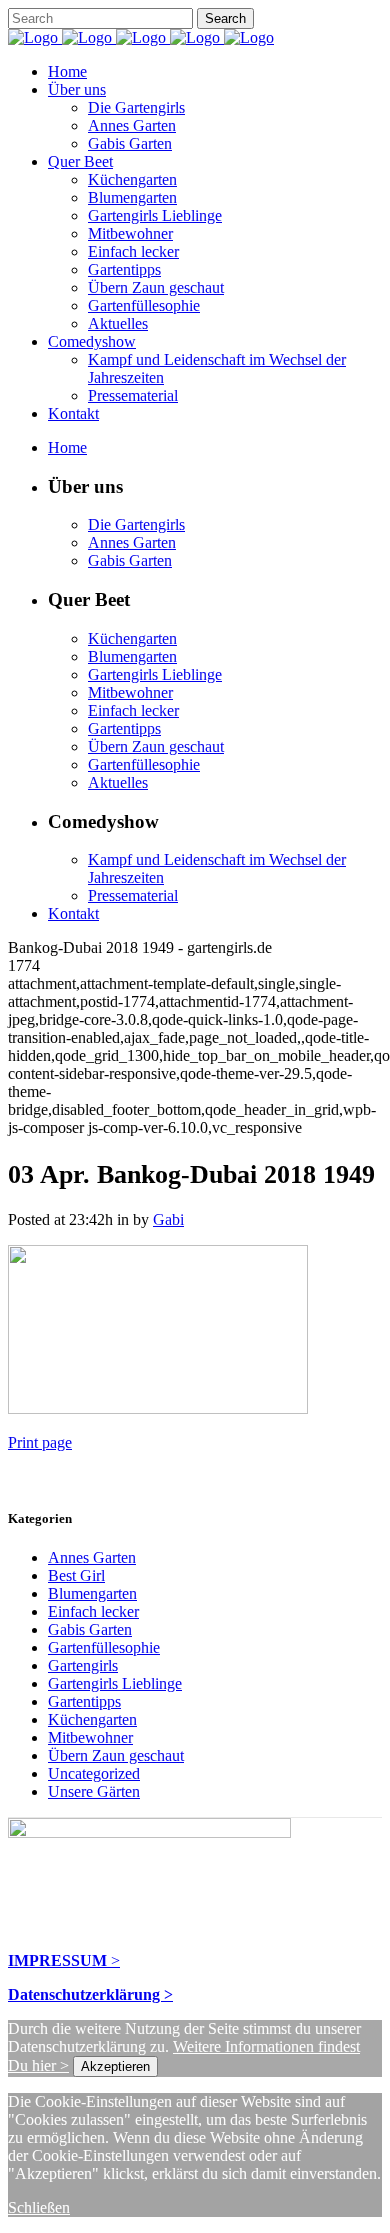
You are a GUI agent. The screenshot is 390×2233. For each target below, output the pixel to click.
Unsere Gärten (94, 1791)
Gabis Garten (90, 1629)
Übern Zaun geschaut (116, 1755)
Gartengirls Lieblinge (115, 1683)
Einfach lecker (93, 1611)
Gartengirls (83, 1665)
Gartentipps (84, 1701)
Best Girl (76, 1575)
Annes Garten (92, 1557)
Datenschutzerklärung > (90, 1994)
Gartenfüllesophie (104, 1647)
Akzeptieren (115, 2066)
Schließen (39, 2207)
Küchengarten (92, 1719)
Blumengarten (92, 1593)
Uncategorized (94, 1773)
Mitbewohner (90, 1737)
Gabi (168, 1219)
